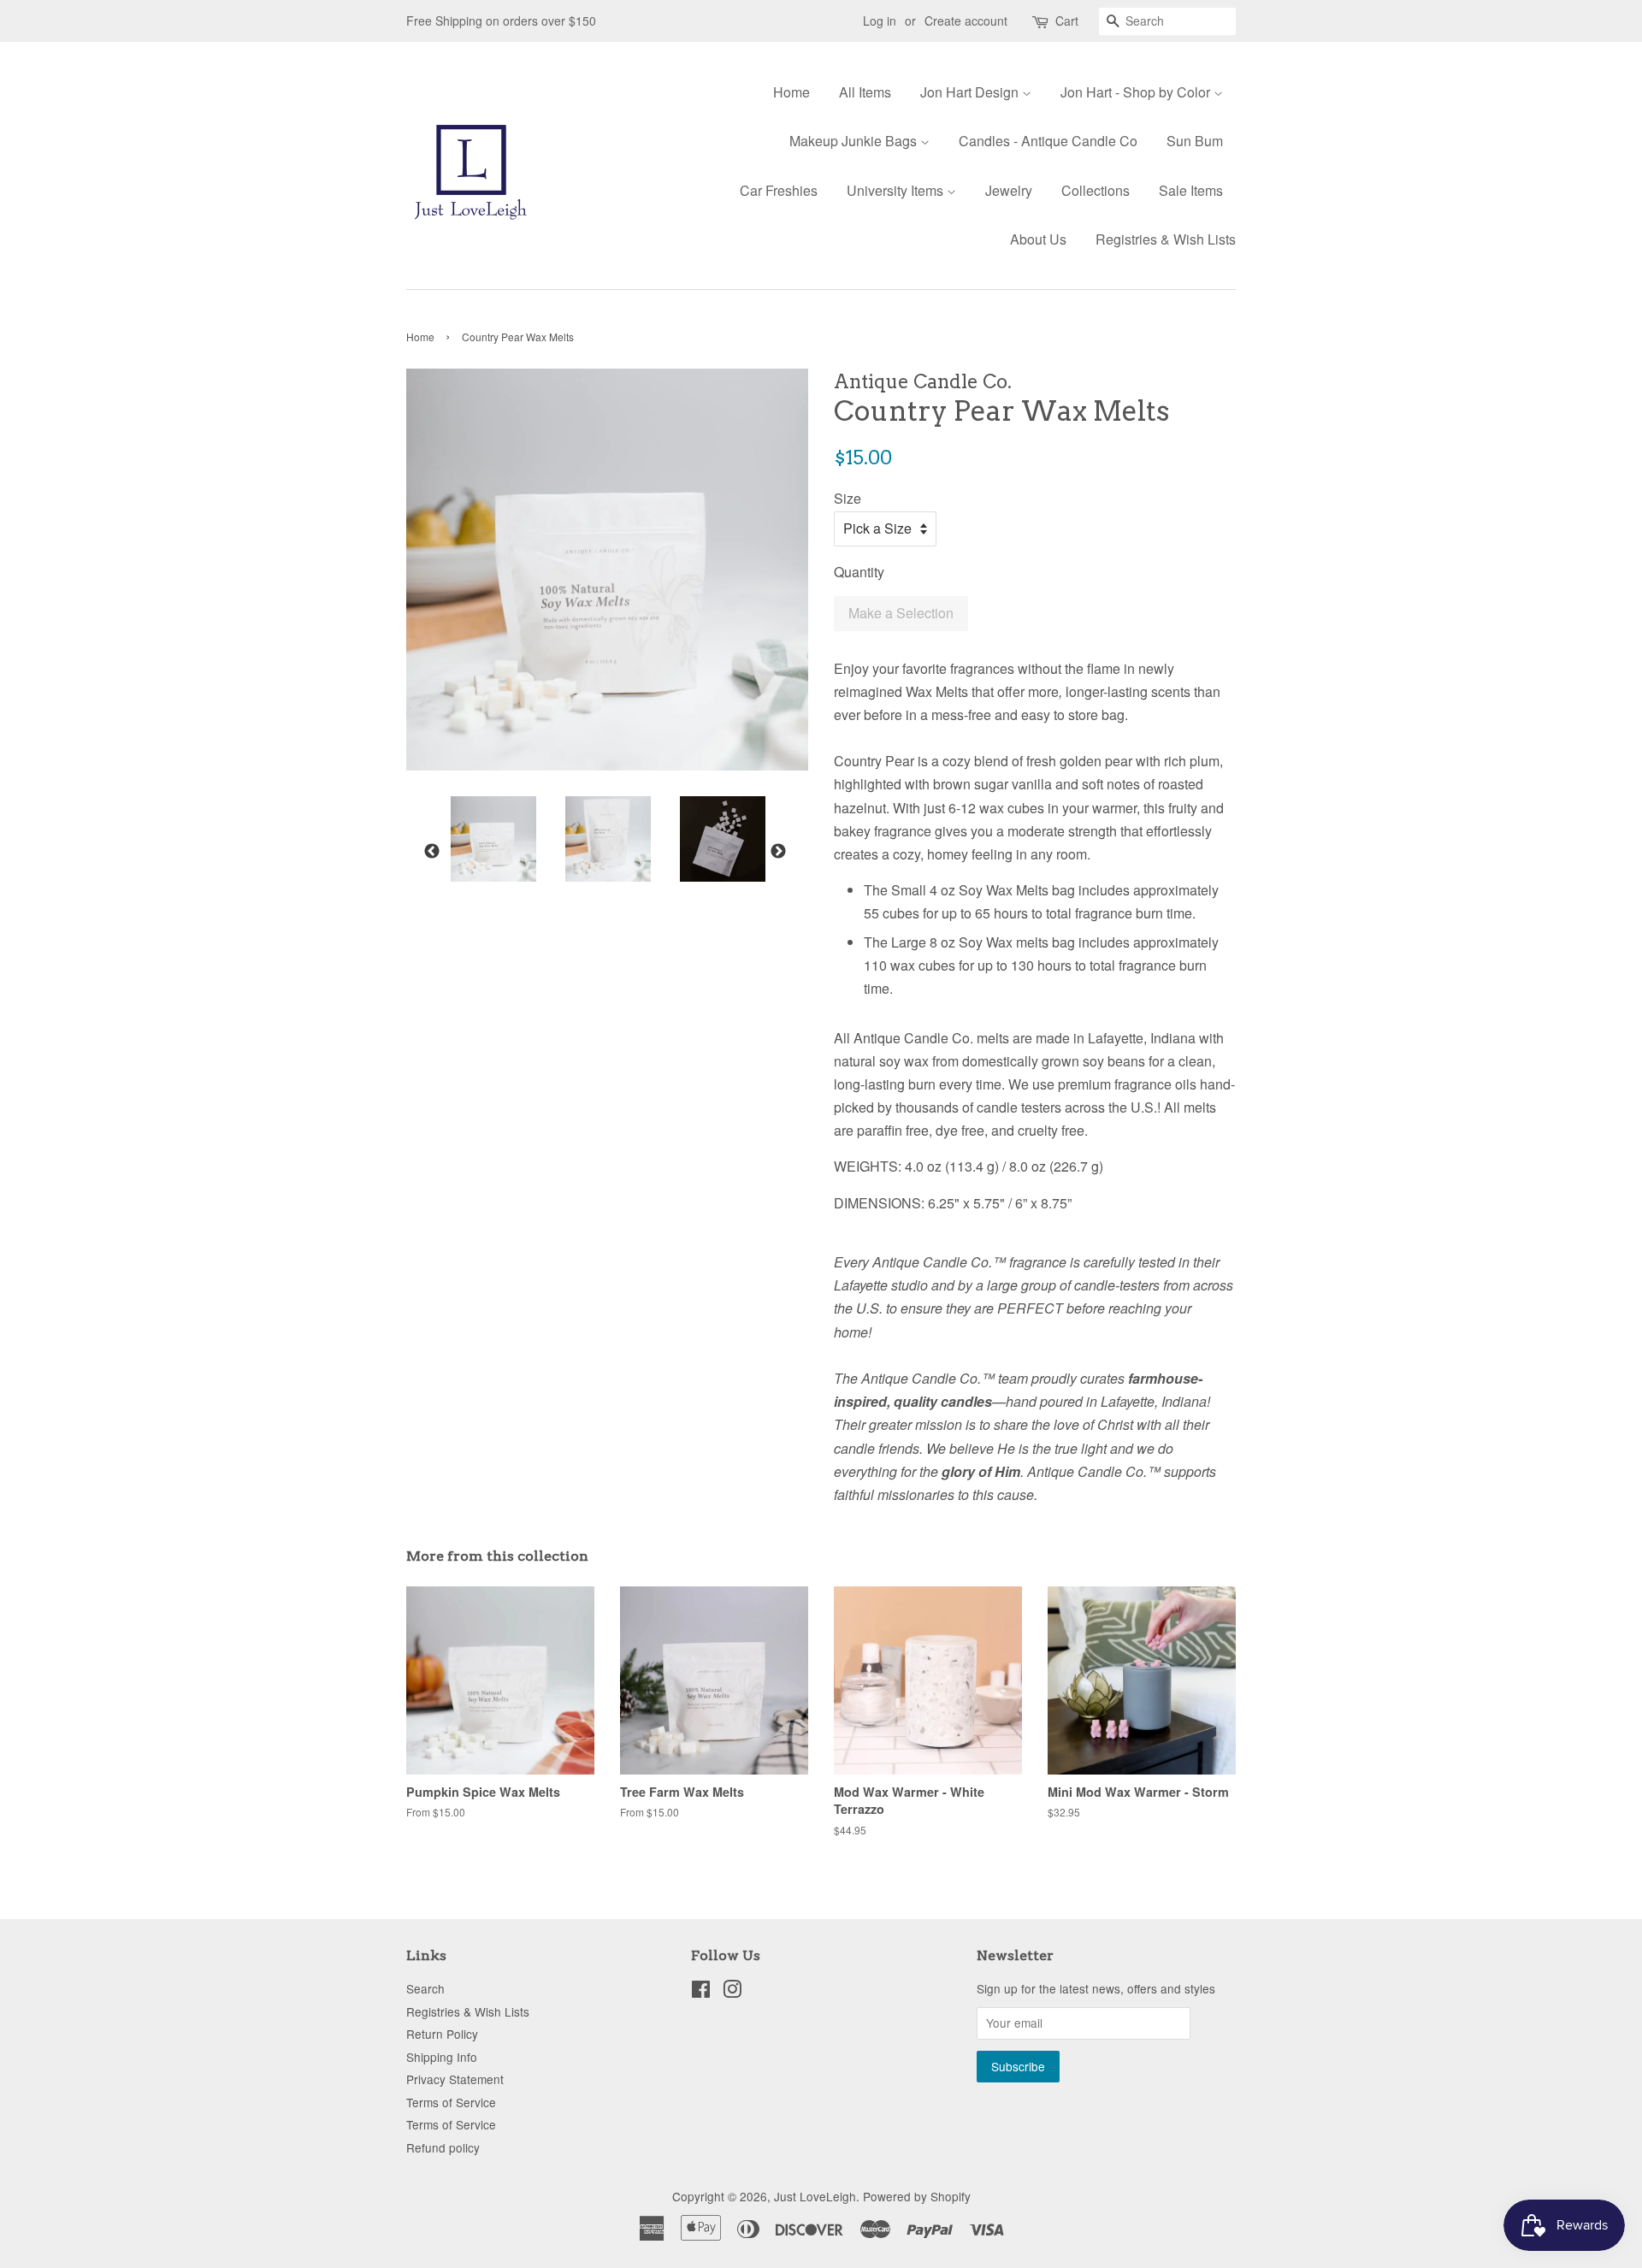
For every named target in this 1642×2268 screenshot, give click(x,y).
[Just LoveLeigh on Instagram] (732, 1992)
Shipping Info (442, 2057)
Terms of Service (451, 2102)
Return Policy (442, 2034)
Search (425, 1988)
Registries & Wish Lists (1166, 239)
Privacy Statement (455, 2079)
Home (791, 92)
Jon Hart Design (971, 92)
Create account (966, 21)
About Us (1038, 239)
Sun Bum (1195, 141)
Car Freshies (779, 190)
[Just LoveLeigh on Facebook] (701, 1992)
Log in (880, 21)
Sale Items (1191, 190)
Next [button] (778, 852)
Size (848, 498)
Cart (1067, 21)
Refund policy (443, 2147)
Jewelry (1009, 190)
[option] (481, 839)
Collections (1096, 190)
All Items (865, 92)
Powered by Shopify (917, 2196)
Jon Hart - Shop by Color (1137, 92)
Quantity (859, 572)
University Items (897, 190)
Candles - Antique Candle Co (1048, 141)
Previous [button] (432, 852)
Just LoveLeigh (815, 2196)
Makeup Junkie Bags (855, 141)
